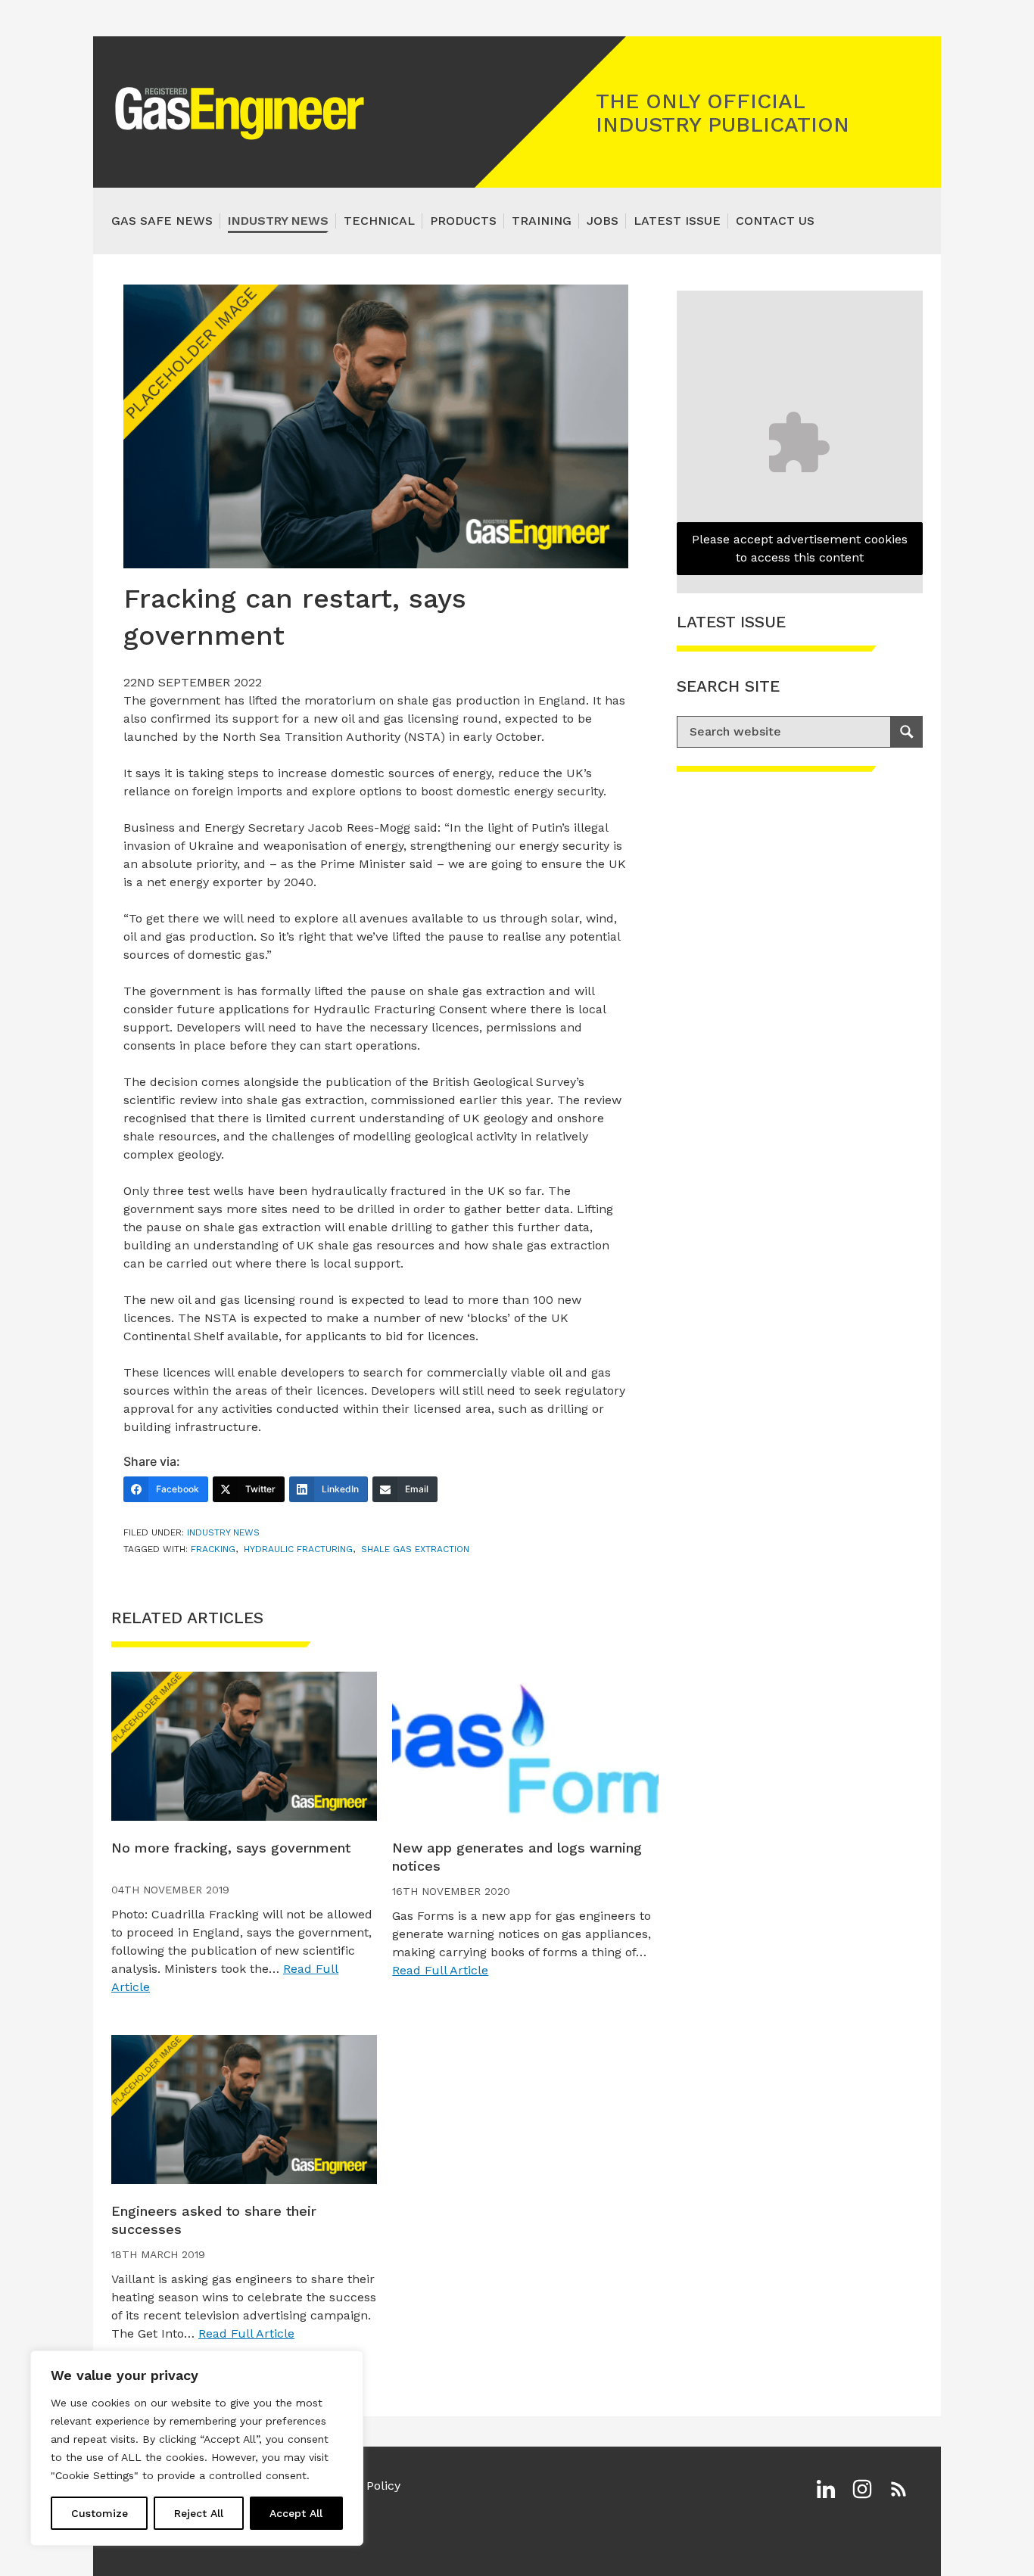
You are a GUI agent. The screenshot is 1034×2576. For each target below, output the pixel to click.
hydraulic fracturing (298, 1549)
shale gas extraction (415, 1549)
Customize (100, 2513)
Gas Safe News (162, 221)
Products (463, 221)
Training (542, 221)
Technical (379, 221)
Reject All (199, 2513)
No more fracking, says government (231, 1848)
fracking (213, 1549)
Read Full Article (440, 1970)
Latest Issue (677, 221)
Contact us (775, 221)
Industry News (278, 221)
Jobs (603, 221)
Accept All (296, 2513)
